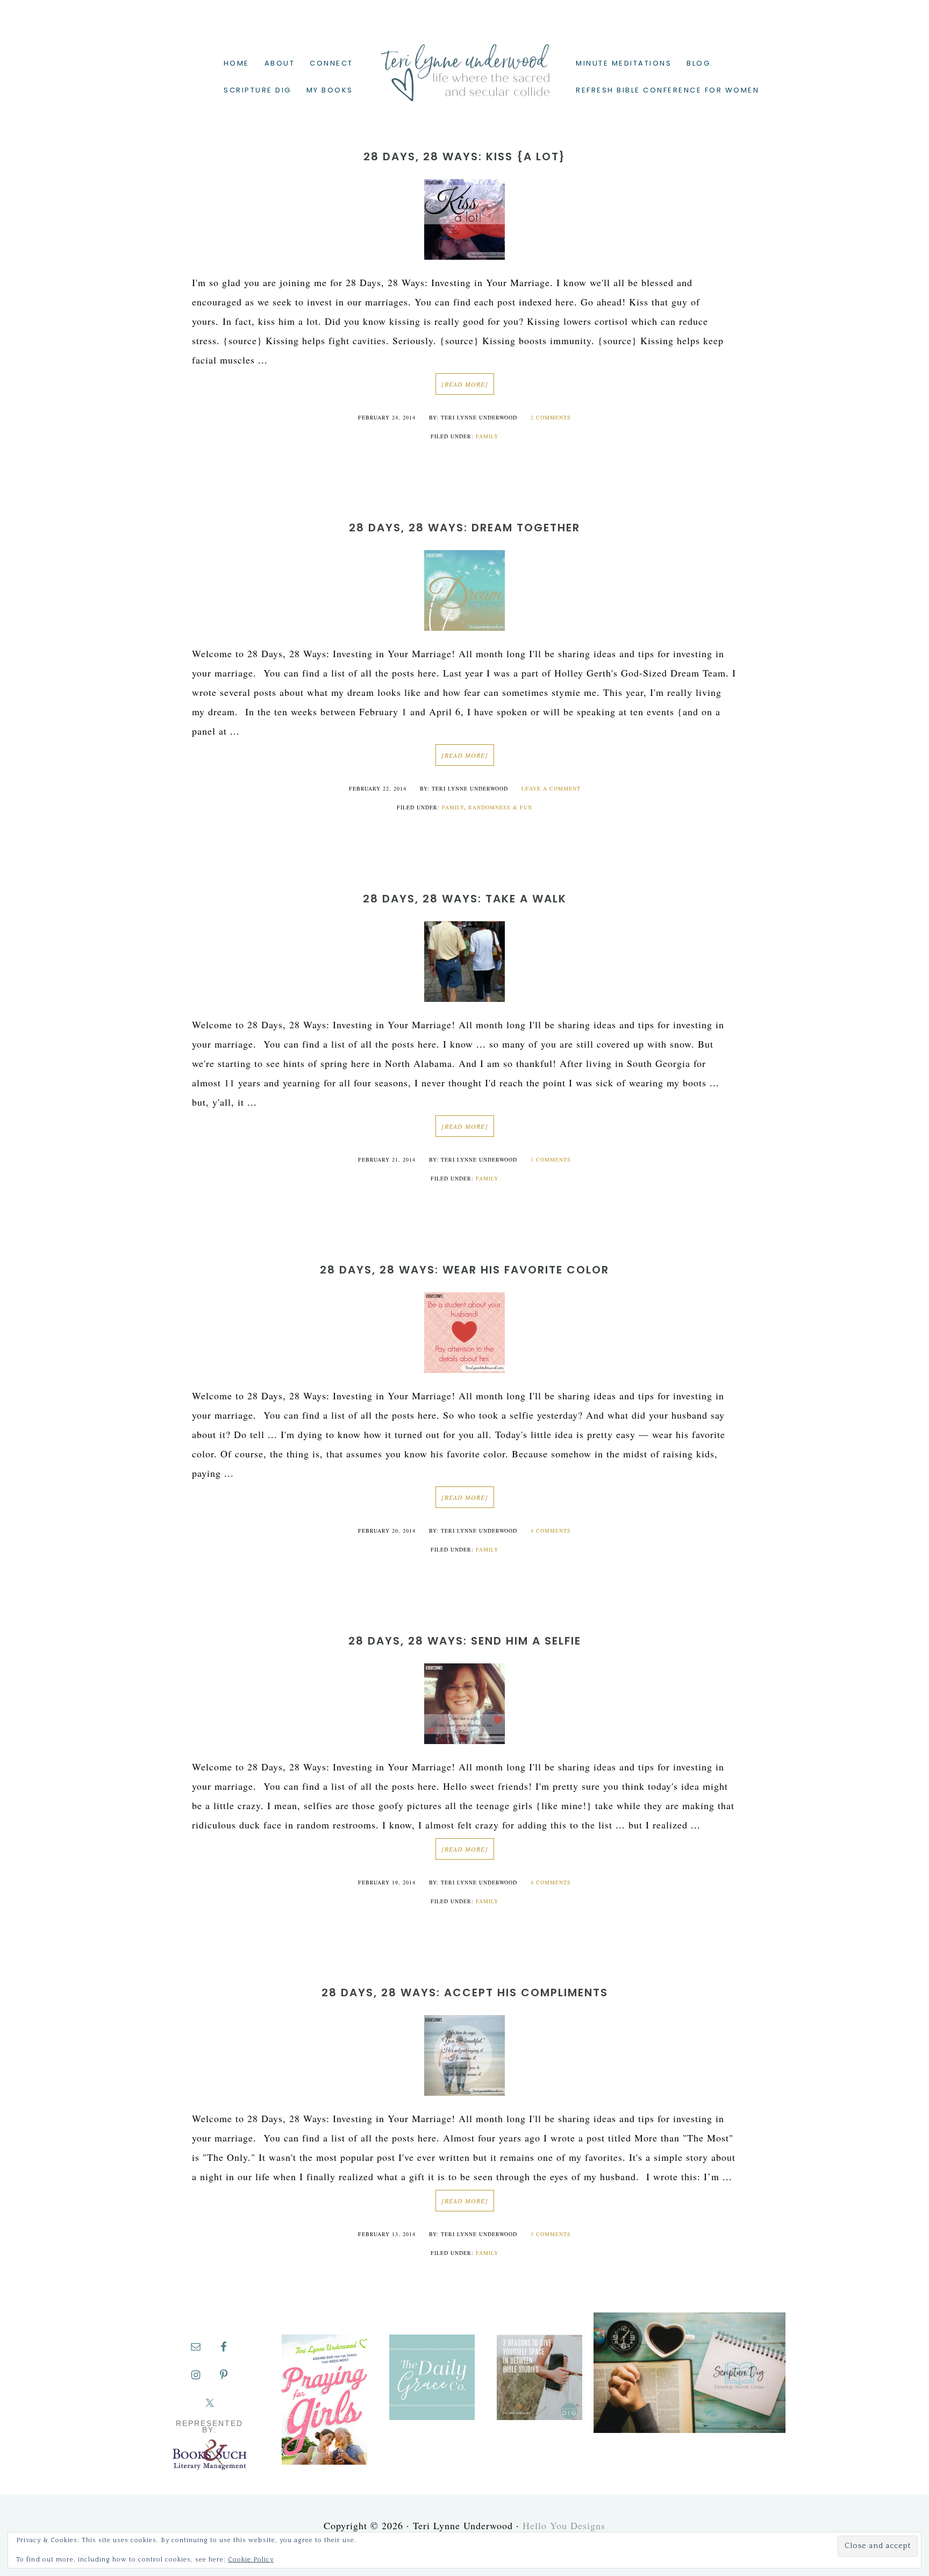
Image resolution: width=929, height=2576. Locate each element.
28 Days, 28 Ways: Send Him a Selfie (465, 1641)
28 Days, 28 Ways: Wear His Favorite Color (464, 1270)
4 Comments (551, 1531)
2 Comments (551, 417)
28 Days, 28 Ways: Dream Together (464, 528)
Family (487, 436)
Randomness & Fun (500, 807)
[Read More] (465, 384)
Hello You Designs (564, 2525)
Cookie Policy (251, 2560)
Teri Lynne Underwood (464, 65)
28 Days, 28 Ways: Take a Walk (465, 899)
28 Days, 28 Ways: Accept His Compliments (465, 1993)
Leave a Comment (551, 788)
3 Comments (551, 1159)
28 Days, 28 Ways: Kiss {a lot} (464, 156)
